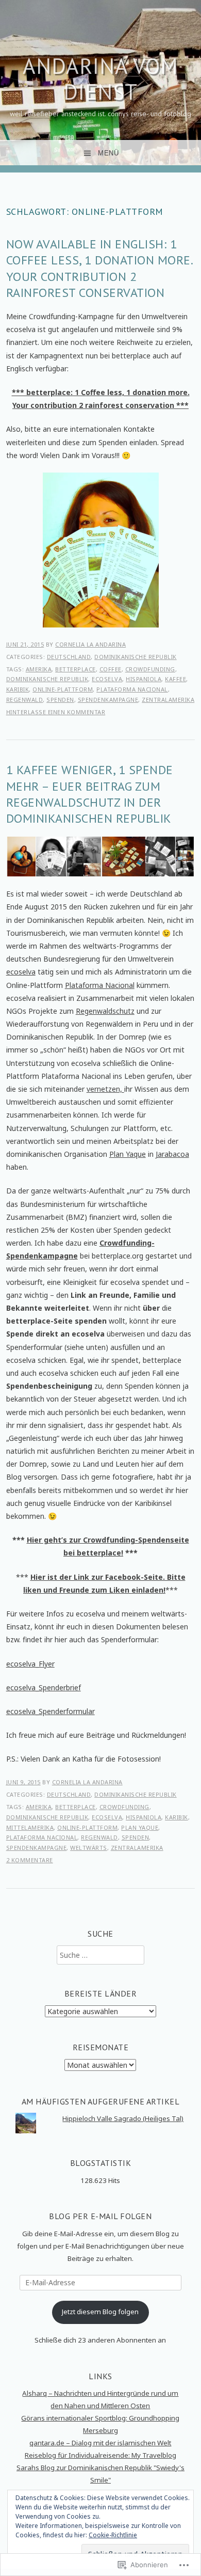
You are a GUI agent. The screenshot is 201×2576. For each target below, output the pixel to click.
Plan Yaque (128, 1154)
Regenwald (25, 700)
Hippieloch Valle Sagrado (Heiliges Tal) (123, 2118)
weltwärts (89, 1848)
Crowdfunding (150, 669)
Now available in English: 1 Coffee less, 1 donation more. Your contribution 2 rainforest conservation (99, 268)
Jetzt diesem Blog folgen (100, 2312)
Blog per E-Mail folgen (100, 2216)
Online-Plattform (63, 689)
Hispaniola (144, 679)
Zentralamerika (168, 700)
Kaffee (175, 679)
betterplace (76, 669)
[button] (21, 857)
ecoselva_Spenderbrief (44, 1687)
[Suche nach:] (100, 1955)
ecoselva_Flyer (30, 1664)
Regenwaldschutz (105, 1011)
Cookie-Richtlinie (113, 2535)
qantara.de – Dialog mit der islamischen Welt (100, 2443)
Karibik (18, 689)
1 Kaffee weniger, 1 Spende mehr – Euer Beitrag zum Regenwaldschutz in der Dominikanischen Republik (90, 794)
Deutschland (69, 657)
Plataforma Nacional (132, 689)
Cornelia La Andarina (90, 644)
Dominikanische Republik (136, 657)
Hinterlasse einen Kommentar (56, 712)
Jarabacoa (172, 1154)
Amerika (39, 669)
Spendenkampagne (108, 700)
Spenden (60, 700)
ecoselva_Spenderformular (51, 1711)
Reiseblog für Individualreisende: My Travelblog (100, 2455)
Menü (108, 153)
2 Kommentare (30, 1860)
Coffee (111, 669)
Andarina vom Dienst (100, 79)
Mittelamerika (30, 1827)
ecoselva (107, 679)
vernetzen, (105, 1089)
